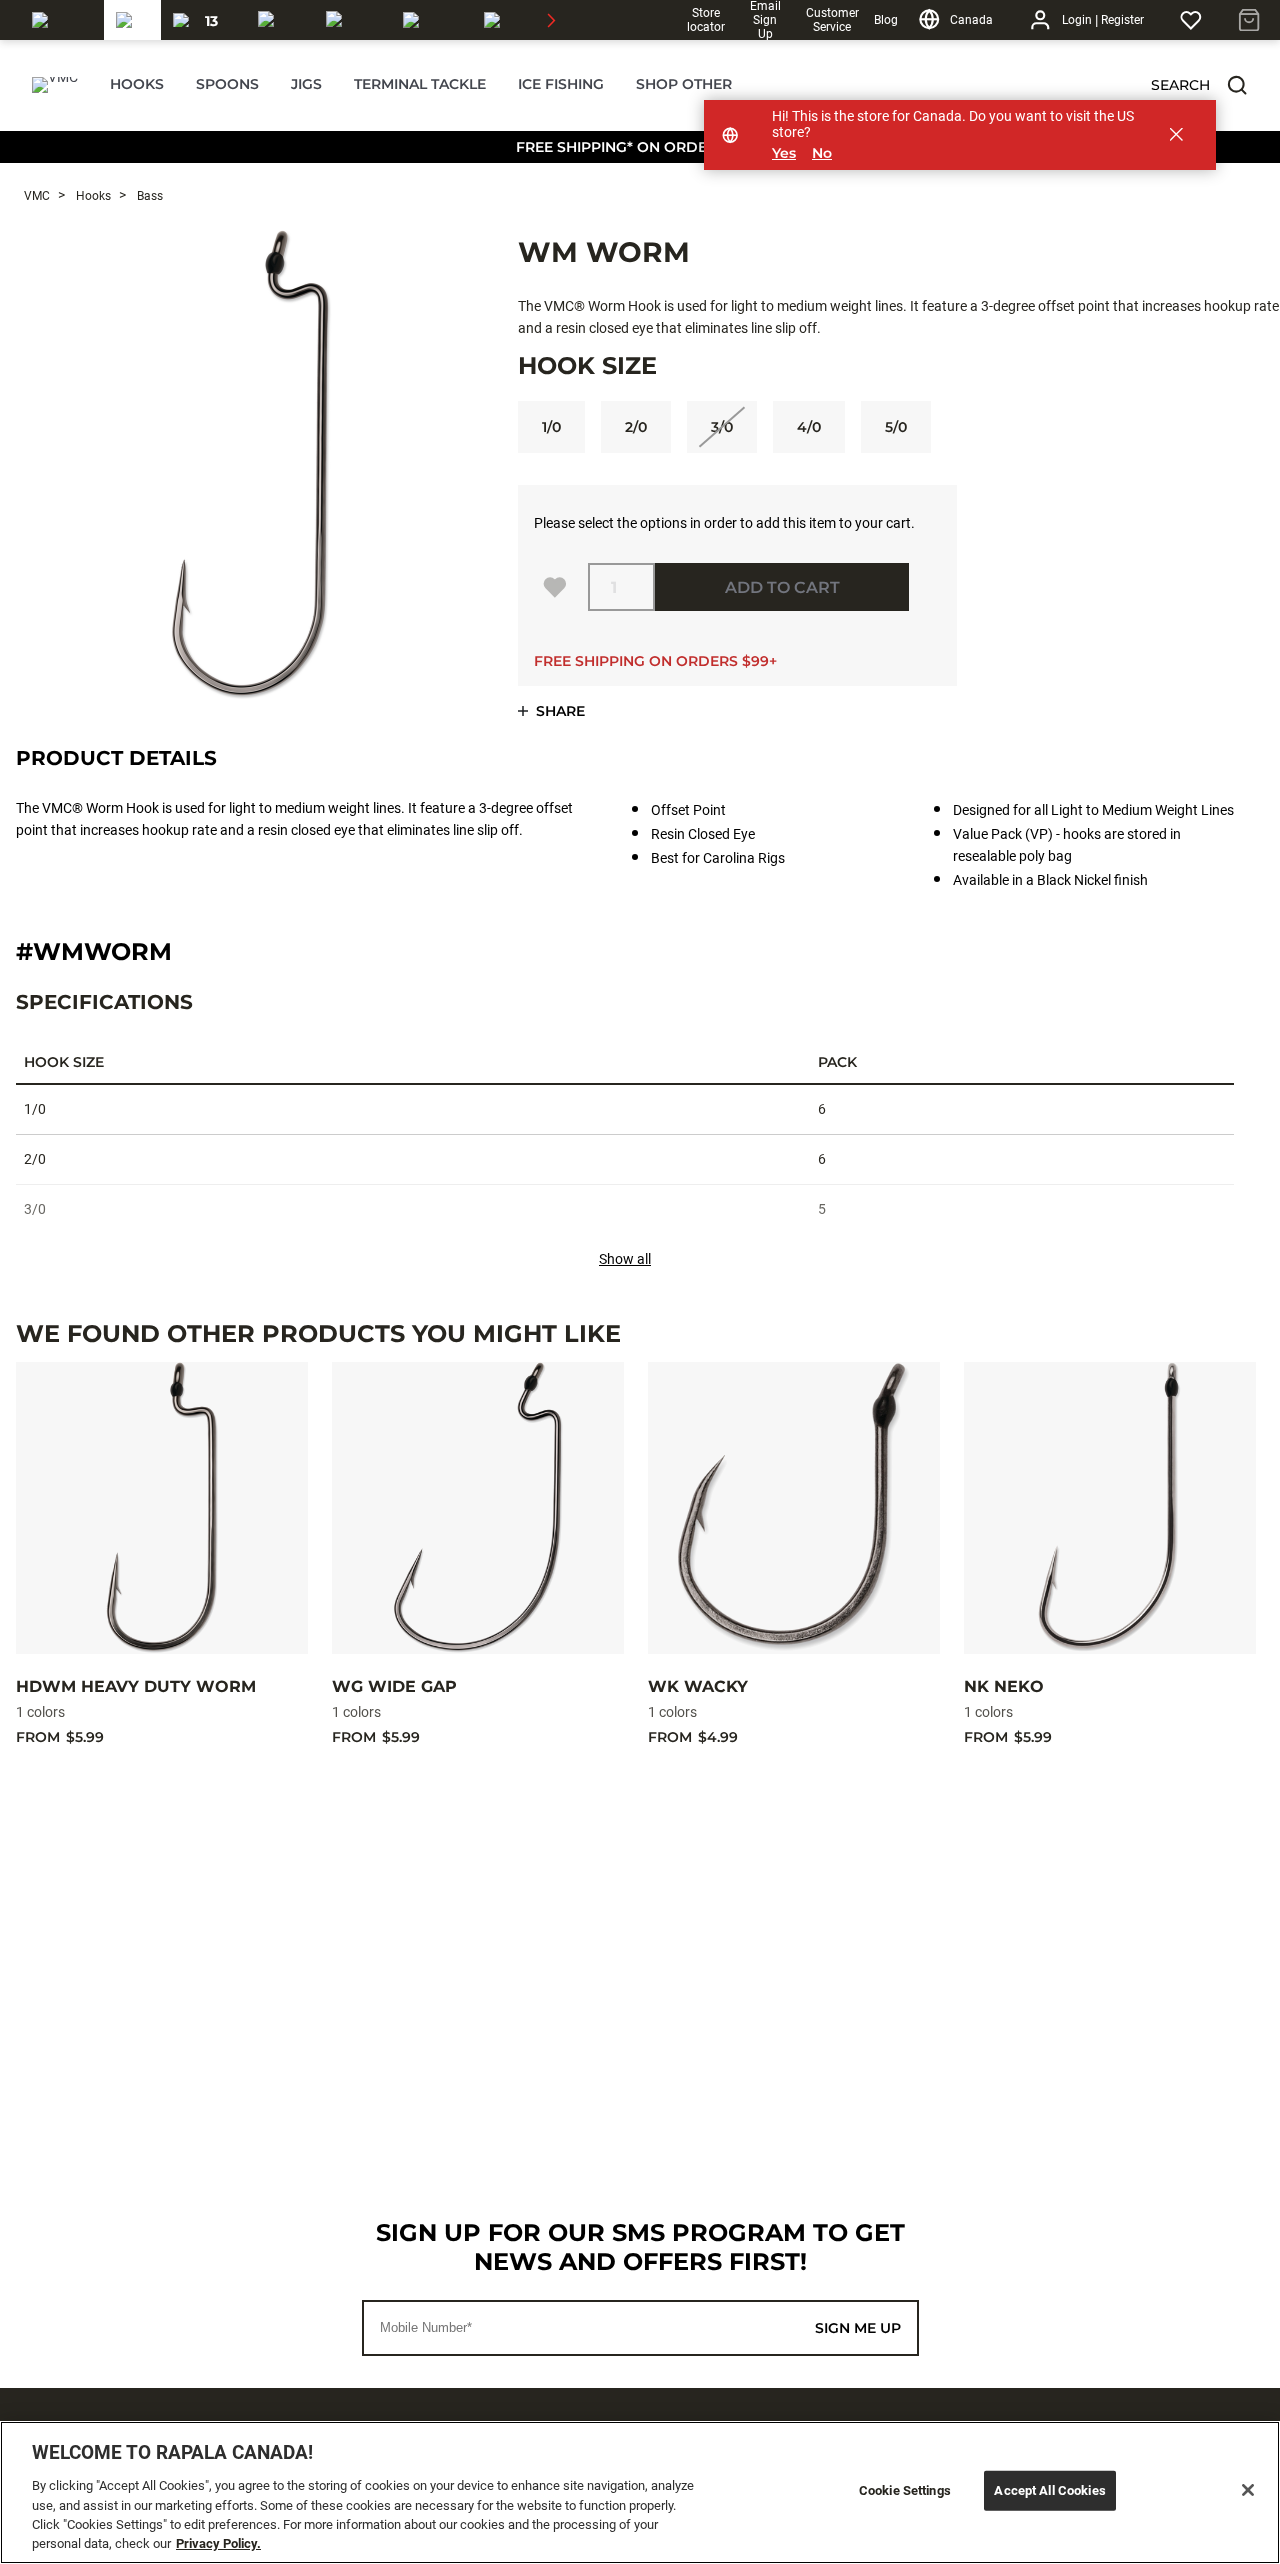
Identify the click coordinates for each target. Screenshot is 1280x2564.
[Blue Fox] (503, 20)
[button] (1237, 85)
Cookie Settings (905, 2490)
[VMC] (132, 20)
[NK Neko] (1110, 1508)
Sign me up (858, 2328)
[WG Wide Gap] (478, 1508)
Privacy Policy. (218, 2543)
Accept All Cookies (1049, 2490)
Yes (784, 153)
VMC (37, 196)
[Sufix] (280, 20)
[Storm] (352, 20)
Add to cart (782, 587)
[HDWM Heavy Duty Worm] (162, 1508)
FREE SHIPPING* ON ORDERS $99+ (640, 147)
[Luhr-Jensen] (431, 20)
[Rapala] (62, 20)
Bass (148, 196)
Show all (625, 1259)
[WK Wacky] (794, 1508)
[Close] (1248, 2490)
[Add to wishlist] (555, 587)
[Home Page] (55, 85)
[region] (640, 2492)
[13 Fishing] (203, 20)
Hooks (92, 196)
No (822, 153)
